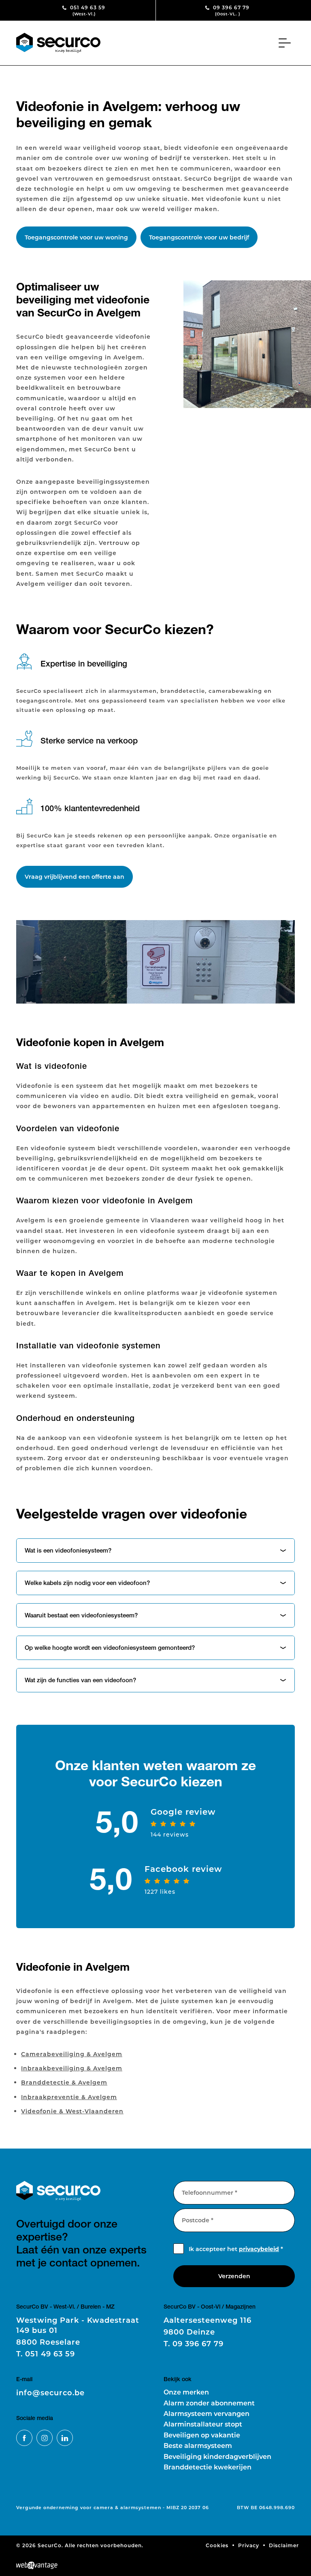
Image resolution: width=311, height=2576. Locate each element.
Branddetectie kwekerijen (208, 2467)
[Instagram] (45, 2438)
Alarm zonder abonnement (209, 2403)
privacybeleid (259, 2249)
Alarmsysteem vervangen (207, 2413)
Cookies (217, 2545)
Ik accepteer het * (236, 2249)
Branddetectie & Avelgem (64, 2082)
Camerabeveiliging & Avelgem (72, 2054)
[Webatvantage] (37, 2565)
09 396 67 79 (230, 10)
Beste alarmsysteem (198, 2445)
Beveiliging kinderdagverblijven (217, 2456)
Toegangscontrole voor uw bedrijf (199, 237)
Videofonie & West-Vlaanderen (72, 2111)
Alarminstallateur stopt (203, 2424)
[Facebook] (24, 2438)
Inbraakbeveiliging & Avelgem (72, 2068)
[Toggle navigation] (287, 43)
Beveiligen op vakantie (202, 2435)
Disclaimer (284, 2545)
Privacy (249, 2545)
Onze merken (186, 2392)
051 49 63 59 (87, 10)
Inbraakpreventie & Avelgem (69, 2097)
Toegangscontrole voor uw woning (76, 237)
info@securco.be (50, 2392)
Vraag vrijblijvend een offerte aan (75, 877)
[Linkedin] (65, 2438)
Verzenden (234, 2276)
